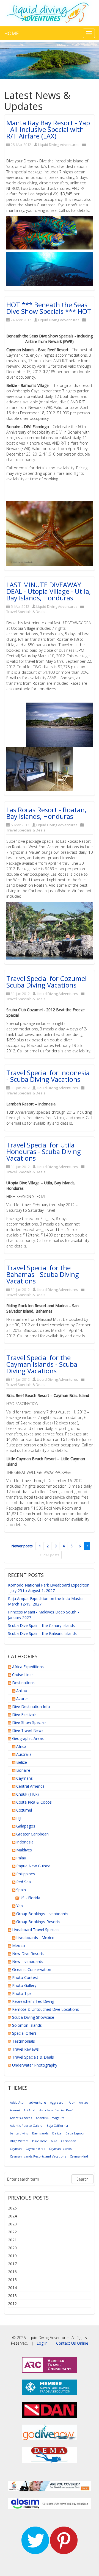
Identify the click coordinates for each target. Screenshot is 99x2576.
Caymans (24, 1778)
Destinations (23, 1683)
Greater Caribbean (32, 1834)
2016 (12, 2272)
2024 (12, 2216)
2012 (12, 2304)
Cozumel (24, 1810)
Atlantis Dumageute (50, 2118)
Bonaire (23, 1770)
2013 (12, 2296)
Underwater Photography (35, 2065)
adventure (38, 2102)
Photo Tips (22, 1993)
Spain (21, 1890)
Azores (22, 1699)
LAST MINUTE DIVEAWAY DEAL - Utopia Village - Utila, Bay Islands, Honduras (49, 591)
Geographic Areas (28, 1738)
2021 (12, 2240)
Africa (21, 1746)
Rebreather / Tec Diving (33, 2001)
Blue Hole (40, 2141)
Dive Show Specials (29, 1722)
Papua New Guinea (33, 1866)
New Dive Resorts (28, 1954)
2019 (12, 2256)
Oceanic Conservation (32, 1969)
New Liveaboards (28, 1961)
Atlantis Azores (21, 2118)
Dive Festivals (24, 1714)
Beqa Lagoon (75, 2133)
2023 (12, 2224)
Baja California (57, 2126)
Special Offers (24, 2033)
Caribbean (69, 2141)
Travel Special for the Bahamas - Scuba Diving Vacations (43, 1274)
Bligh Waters (19, 2141)
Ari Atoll (30, 2110)
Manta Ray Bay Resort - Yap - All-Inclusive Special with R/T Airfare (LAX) (48, 129)
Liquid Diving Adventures (59, 145)
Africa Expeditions (28, 1667)
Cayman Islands (60, 2149)
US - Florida (30, 1898)
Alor (72, 2102)
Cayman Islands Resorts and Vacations (38, 2156)
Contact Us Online (72, 2343)
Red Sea (24, 1882)
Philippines (26, 1874)
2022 (12, 2232)
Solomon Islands (27, 2025)
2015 (12, 2280)
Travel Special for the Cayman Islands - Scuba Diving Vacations (42, 1364)
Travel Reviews (25, 2049)
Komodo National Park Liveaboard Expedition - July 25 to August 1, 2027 (49, 1588)
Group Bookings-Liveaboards (42, 1914)
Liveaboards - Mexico (35, 1938)
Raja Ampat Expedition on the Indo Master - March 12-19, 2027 (47, 1601)
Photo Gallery (24, 1985)
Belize (22, 1762)
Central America (30, 1786)
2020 (12, 2248)
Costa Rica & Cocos (34, 1802)
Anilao (22, 1691)
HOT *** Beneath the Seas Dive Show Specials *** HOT (49, 308)
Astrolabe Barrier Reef (56, 2110)
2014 (12, 2288)
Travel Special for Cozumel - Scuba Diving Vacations (48, 982)
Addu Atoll (18, 2102)
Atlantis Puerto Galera (26, 2126)
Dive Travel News (28, 1730)
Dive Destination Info (31, 1706)
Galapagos (26, 1826)
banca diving (19, 2133)
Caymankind (79, 2156)
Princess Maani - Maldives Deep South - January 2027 (43, 1615)
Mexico (19, 1946)
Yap (20, 1906)
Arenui (15, 2110)
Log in (42, 2343)
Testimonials (24, 2041)
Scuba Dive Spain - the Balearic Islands (42, 1633)
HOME (11, 33)
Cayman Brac (35, 2149)
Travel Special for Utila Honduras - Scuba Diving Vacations (44, 1151)
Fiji (19, 1818)
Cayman (16, 2149)
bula (54, 2141)
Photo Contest (25, 1977)
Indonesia (25, 1842)
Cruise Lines (23, 1675)
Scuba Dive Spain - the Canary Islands (41, 1625)
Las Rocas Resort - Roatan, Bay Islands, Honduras (46, 813)
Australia (24, 1754)
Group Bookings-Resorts (38, 1922)
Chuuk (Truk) (28, 1794)
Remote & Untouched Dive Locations (46, 2009)
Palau (21, 1858)
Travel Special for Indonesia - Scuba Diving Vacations (48, 1076)
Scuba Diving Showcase (33, 2017)
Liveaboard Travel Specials (36, 1930)
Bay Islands (40, 2133)
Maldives (24, 1850)
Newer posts (22, 1546)
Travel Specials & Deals (26, 612)
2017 (12, 2264)
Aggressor (57, 2102)
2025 (12, 2208)
